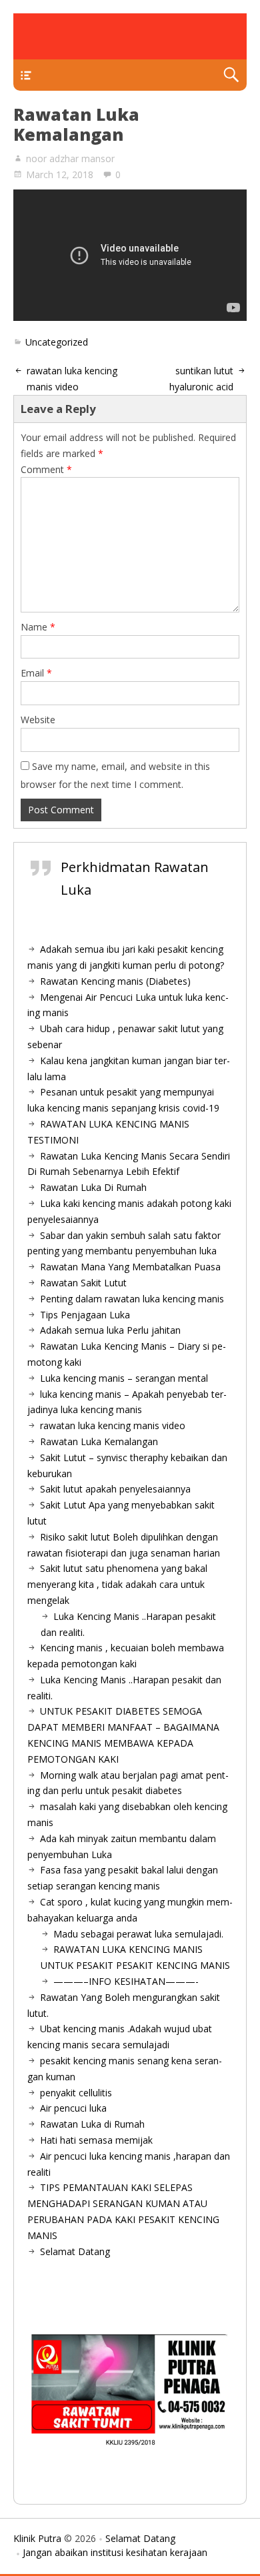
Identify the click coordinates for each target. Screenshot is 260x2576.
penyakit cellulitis (76, 2093)
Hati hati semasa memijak (96, 2140)
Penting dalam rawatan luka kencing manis (132, 1299)
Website (38, 720)
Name (38, 627)
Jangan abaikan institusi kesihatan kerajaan (115, 2552)
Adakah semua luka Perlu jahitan (110, 1330)
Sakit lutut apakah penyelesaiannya (115, 1489)
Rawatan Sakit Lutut (83, 1283)
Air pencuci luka (73, 2108)
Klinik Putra (37, 2538)
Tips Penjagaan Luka (85, 1315)
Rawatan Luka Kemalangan (99, 1441)
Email (36, 673)
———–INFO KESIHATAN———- (126, 1981)
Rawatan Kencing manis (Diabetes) (115, 981)
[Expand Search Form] (231, 75)
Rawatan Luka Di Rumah (93, 1187)
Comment (46, 469)
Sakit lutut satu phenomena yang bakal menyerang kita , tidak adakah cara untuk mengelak (117, 1584)
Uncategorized (57, 342)
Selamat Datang (75, 2251)
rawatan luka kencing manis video (113, 1425)
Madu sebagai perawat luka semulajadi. (138, 1934)
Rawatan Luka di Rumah (92, 2124)
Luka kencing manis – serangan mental (124, 1378)
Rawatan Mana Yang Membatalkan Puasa (130, 1267)
